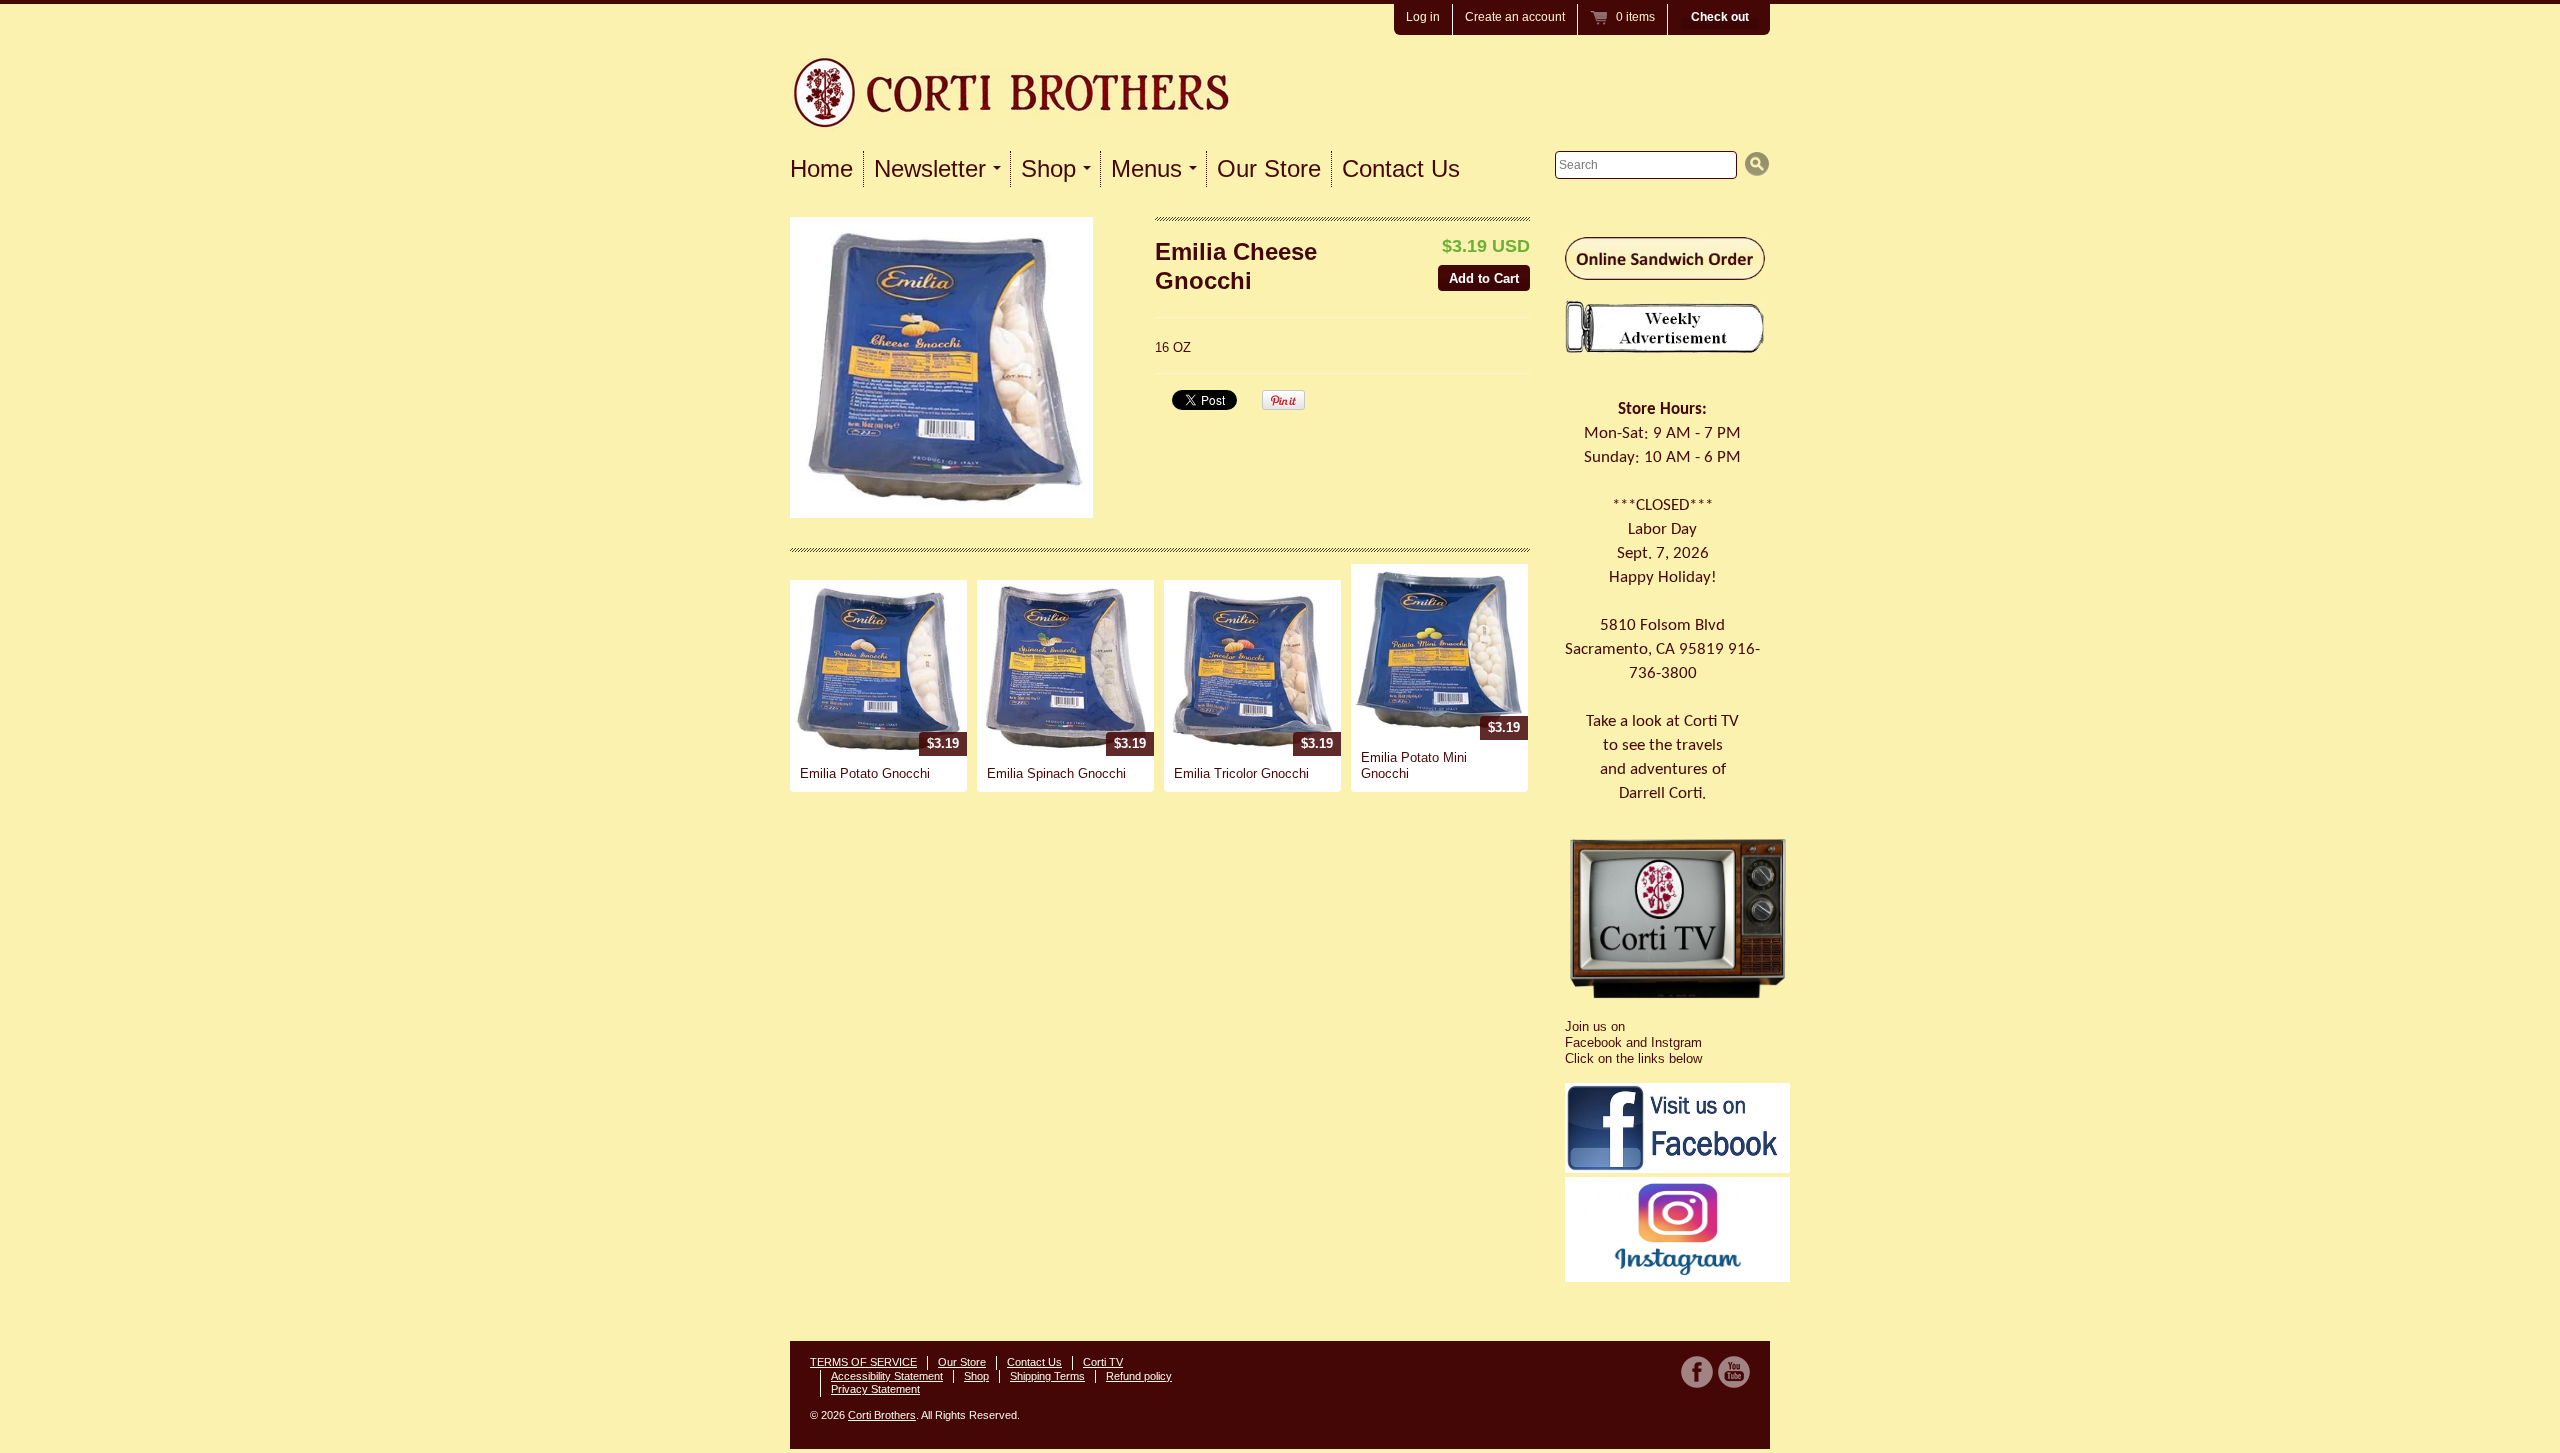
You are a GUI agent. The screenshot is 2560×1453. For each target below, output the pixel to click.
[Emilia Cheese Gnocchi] (941, 367)
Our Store (1269, 168)
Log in (1423, 17)
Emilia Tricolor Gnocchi (1241, 773)
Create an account (1515, 17)
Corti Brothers (882, 1415)
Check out (1720, 17)
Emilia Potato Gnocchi (865, 773)
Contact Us (1401, 168)
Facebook (1697, 1372)
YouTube (1734, 1372)
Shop (976, 1376)
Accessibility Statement (887, 1376)
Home (821, 168)
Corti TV (1103, 1362)
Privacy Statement (875, 1389)
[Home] (1015, 107)
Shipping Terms (1047, 1376)
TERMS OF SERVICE (863, 1362)
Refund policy (1139, 1376)
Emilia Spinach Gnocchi (1056, 773)
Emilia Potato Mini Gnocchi (1414, 765)
